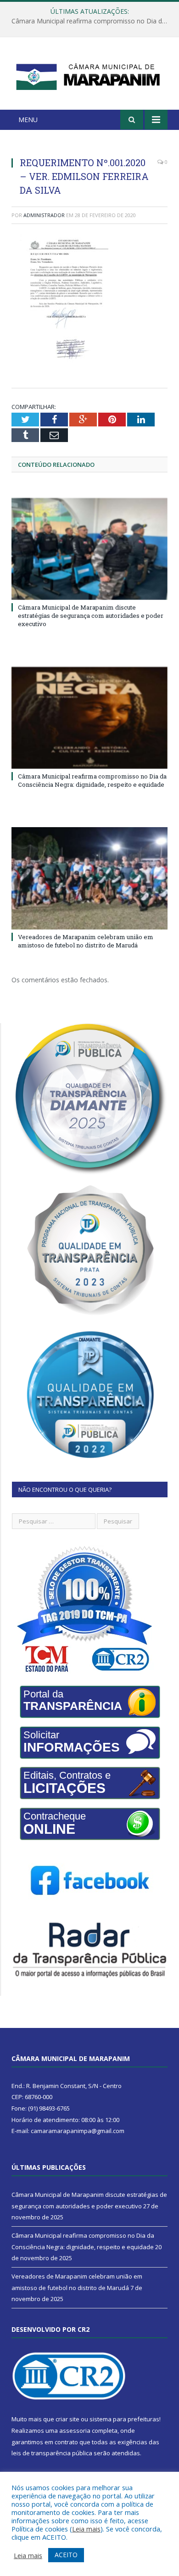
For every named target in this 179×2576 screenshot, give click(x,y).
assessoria (75, 2430)
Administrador (44, 215)
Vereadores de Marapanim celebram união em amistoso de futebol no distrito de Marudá (86, 941)
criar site (67, 2419)
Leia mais (86, 2529)
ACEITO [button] (66, 2555)
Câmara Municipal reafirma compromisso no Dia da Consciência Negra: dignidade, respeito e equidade (92, 21)
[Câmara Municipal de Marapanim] (89, 75)
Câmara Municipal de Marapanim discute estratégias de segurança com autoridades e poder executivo (91, 616)
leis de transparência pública (52, 2453)
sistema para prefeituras (124, 2419)
